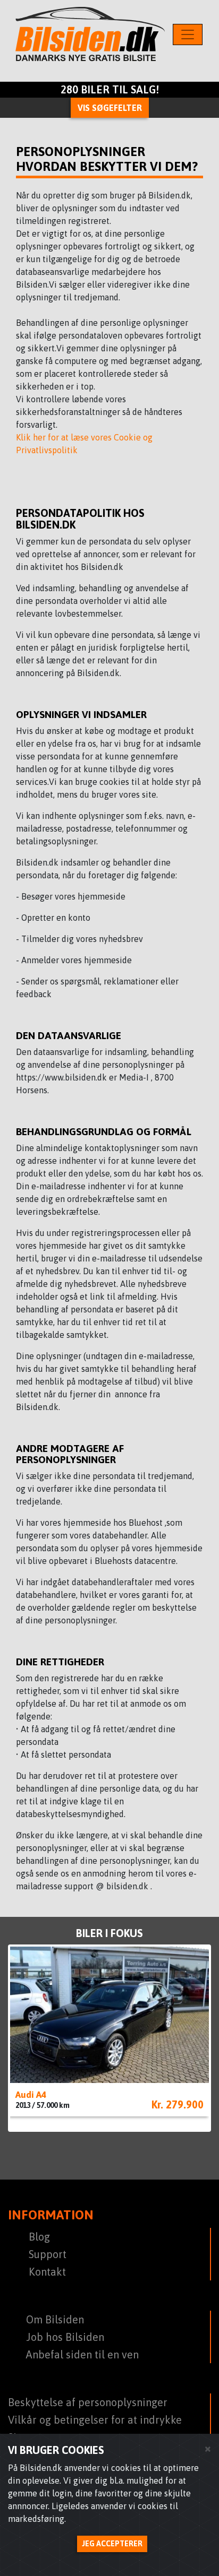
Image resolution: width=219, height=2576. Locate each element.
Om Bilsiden (55, 2319)
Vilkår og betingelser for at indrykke (95, 2420)
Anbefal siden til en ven (82, 2354)
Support (48, 2254)
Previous (24, 2029)
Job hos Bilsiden (65, 2337)
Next (195, 2029)
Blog (39, 2237)
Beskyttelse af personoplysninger (88, 2402)
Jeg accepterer (112, 2544)
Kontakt (47, 2272)
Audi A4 (31, 2095)
